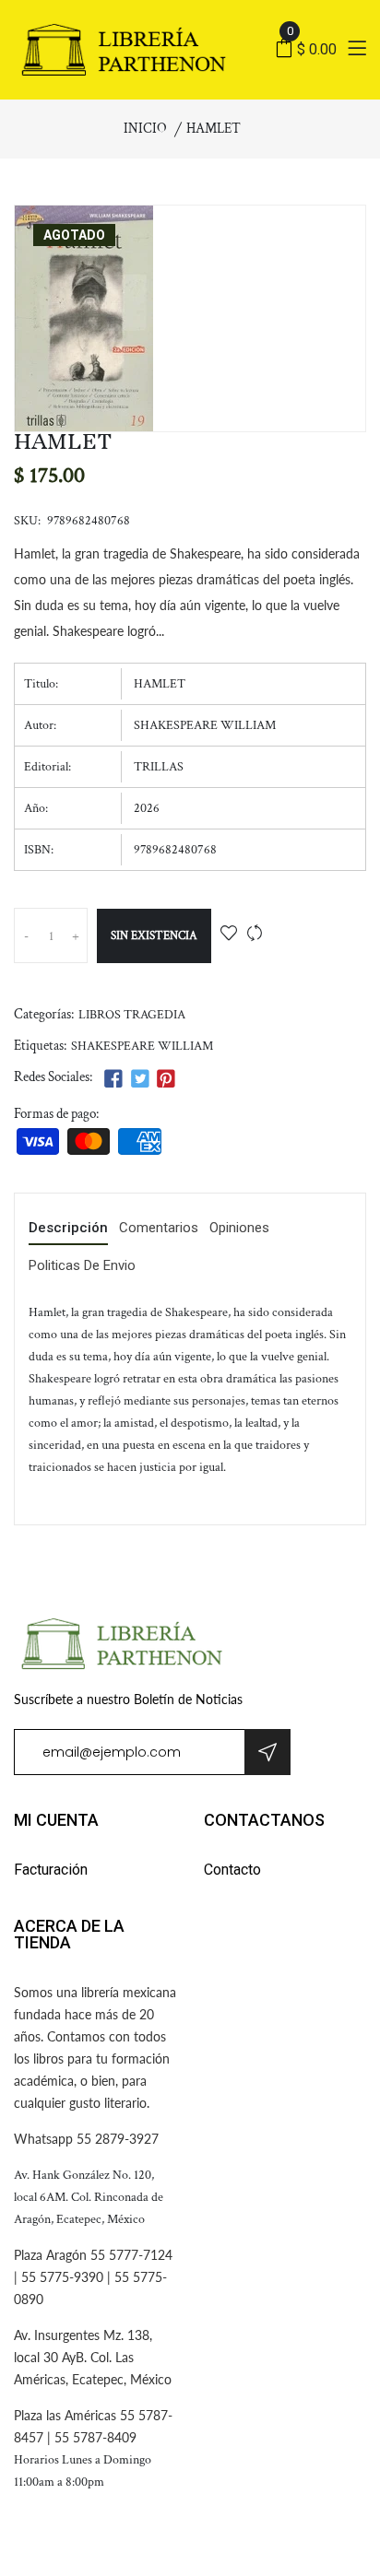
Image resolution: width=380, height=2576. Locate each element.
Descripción (68, 1229)
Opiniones (239, 1229)
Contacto (232, 1870)
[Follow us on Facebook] (113, 1080)
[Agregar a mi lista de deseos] (229, 935)
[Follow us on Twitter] (139, 1080)
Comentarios (159, 1229)
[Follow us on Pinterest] (166, 1080)
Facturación (51, 1870)
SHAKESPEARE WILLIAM (142, 1046)
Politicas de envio (82, 1266)
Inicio (145, 129)
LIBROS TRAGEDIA (132, 1015)
